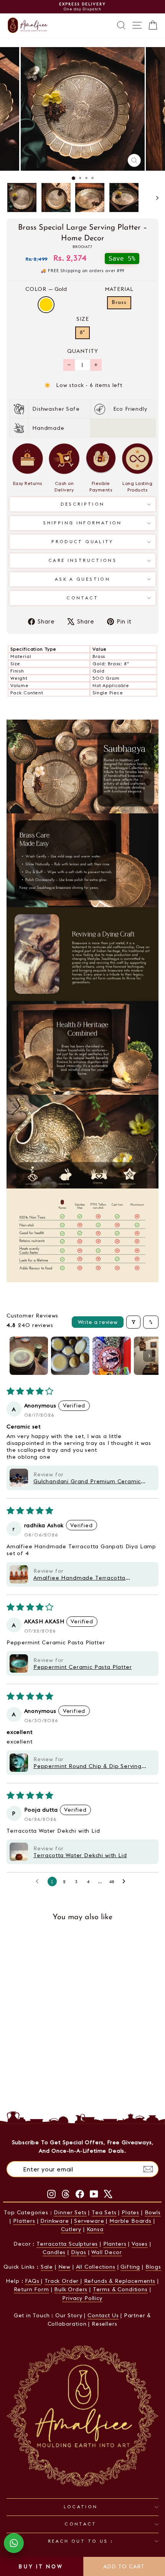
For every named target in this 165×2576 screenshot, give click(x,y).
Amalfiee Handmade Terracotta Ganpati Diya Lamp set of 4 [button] (79, 1578)
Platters (24, 2221)
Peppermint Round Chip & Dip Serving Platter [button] (87, 1766)
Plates (130, 2212)
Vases (140, 2244)
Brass (119, 303)
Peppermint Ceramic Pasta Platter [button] (83, 1667)
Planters (115, 2244)
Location (81, 2507)
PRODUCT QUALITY (82, 542)
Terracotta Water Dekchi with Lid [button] (80, 1855)
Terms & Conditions (120, 2289)
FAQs (33, 2281)
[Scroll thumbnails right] (149, 1356)
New (64, 2267)
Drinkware (54, 2221)
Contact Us (103, 2315)
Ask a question (82, 579)
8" (82, 333)
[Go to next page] (126, 1881)
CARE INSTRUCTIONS (82, 560)
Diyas (79, 2252)
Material (119, 289)
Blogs (153, 2267)
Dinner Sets (70, 2212)
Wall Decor (106, 2252)
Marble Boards (130, 2221)
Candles (54, 2252)
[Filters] (133, 1322)
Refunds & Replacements (120, 2281)
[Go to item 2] (70, 1356)
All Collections (96, 2267)
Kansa (95, 2229)
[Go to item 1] (29, 1356)
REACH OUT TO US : (81, 2541)
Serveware (89, 2221)
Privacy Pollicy (82, 2298)
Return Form (31, 2289)
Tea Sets (104, 2212)
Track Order (63, 2281)
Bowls (153, 2212)
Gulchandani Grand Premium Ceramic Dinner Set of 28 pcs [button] (87, 1481)
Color (46, 289)
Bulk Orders (71, 2289)
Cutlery (71, 2229)
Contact (82, 598)
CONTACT (81, 2524)
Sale (47, 2267)
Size (83, 319)
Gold (46, 305)
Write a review (98, 1322)
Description (83, 504)
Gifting (130, 2267)
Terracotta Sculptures (67, 2244)
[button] (19, 1478)
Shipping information (82, 523)
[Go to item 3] (112, 1356)
